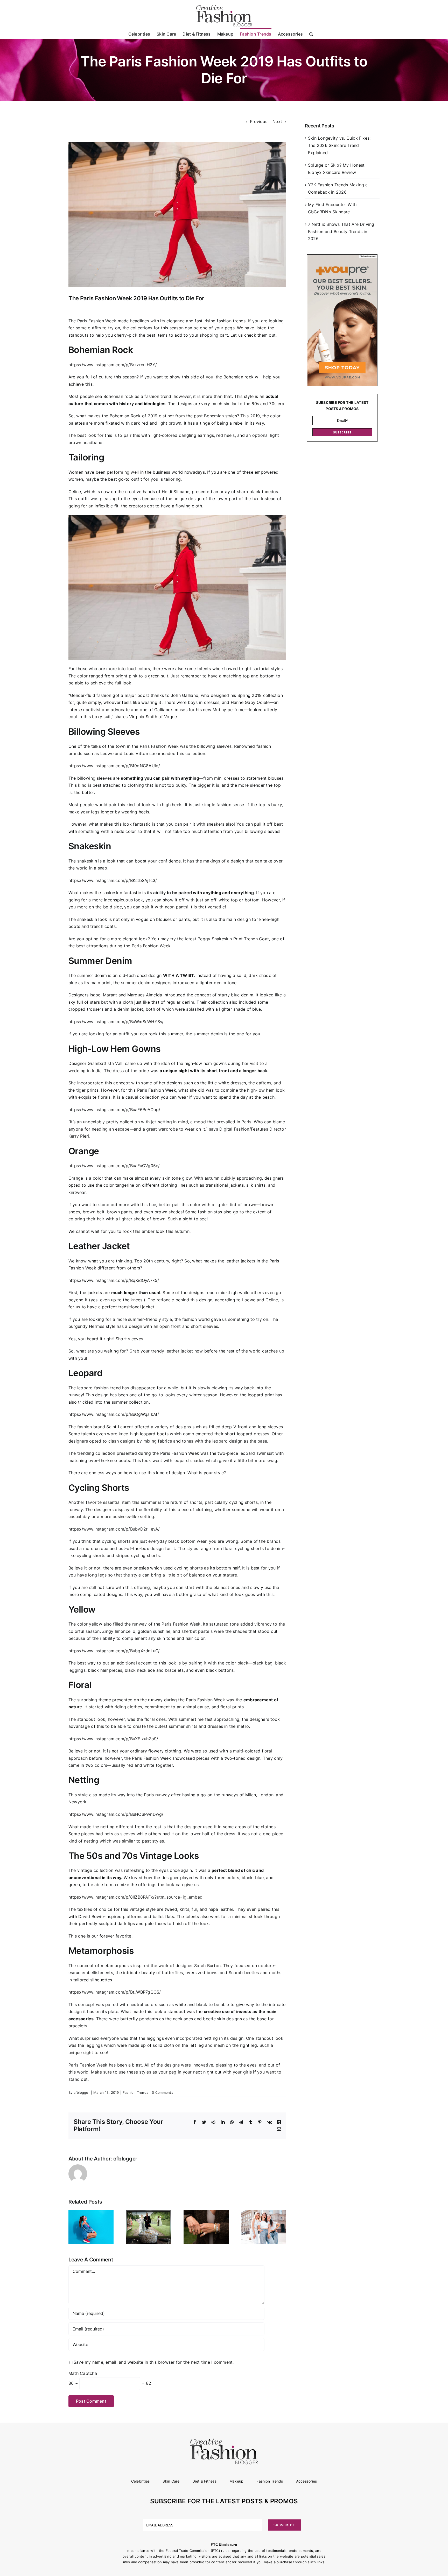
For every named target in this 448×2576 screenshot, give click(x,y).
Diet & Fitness (204, 2481)
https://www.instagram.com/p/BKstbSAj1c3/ (113, 880)
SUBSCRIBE (342, 432)
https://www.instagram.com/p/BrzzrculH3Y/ (113, 365)
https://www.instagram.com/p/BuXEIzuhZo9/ (113, 1739)
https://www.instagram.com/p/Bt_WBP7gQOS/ (115, 1992)
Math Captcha (83, 2373)
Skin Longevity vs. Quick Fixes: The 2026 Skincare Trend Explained (339, 145)
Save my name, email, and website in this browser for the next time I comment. (154, 2362)
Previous (259, 121)
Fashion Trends (135, 2092)
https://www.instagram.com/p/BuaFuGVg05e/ (114, 1166)
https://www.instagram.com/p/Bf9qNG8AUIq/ (114, 766)
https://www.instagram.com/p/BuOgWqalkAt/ (114, 1414)
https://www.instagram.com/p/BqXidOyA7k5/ (114, 1280)
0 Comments (162, 2092)
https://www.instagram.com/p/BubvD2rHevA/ (114, 1529)
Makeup (236, 2481)
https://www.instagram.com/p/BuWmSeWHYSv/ (116, 1022)
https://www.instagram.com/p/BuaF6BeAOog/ (114, 1110)
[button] (311, 33)
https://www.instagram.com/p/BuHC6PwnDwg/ (116, 1814)
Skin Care (171, 2481)
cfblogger (82, 2092)
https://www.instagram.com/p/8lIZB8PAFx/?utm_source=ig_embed (135, 1897)
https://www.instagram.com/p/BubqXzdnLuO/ (114, 1651)
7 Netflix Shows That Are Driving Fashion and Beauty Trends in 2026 (341, 231)
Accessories (307, 2481)
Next (277, 121)
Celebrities (141, 2481)
